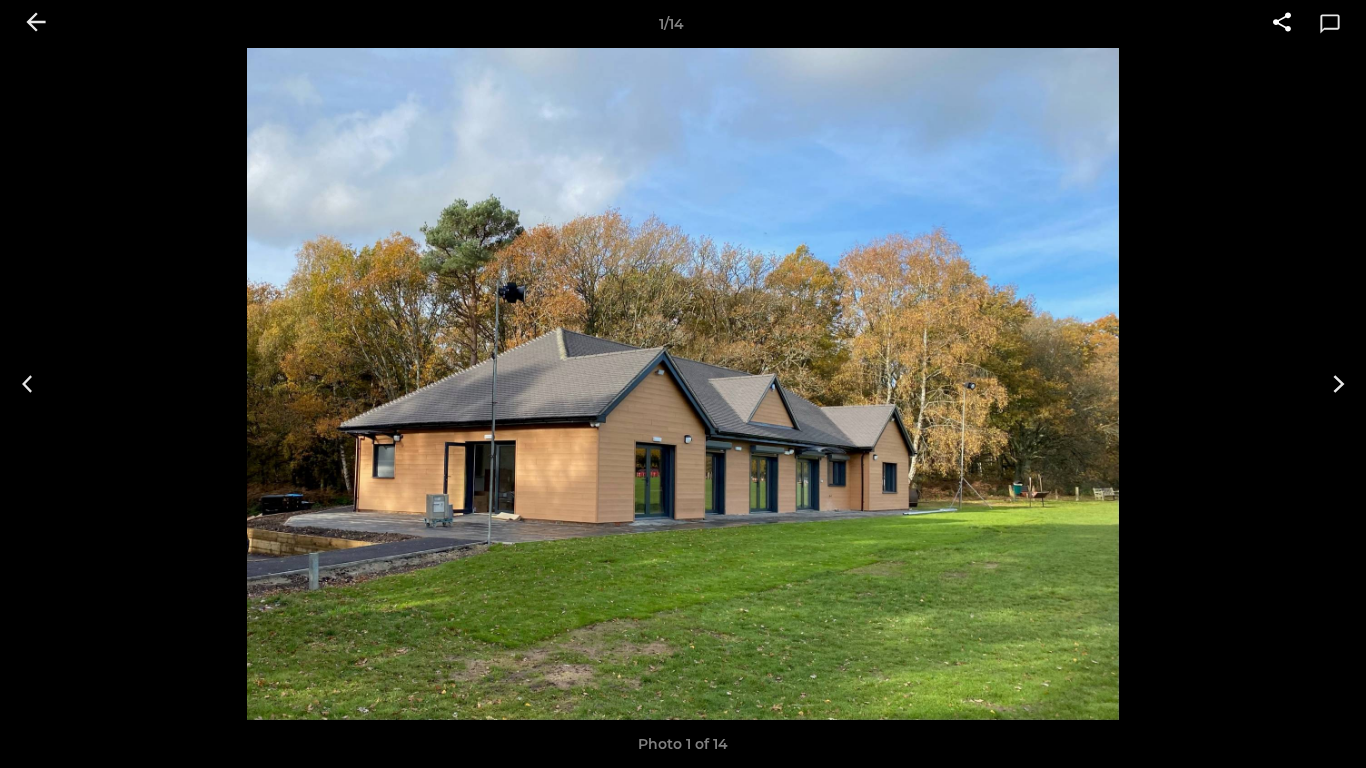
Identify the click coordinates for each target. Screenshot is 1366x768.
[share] (1282, 24)
